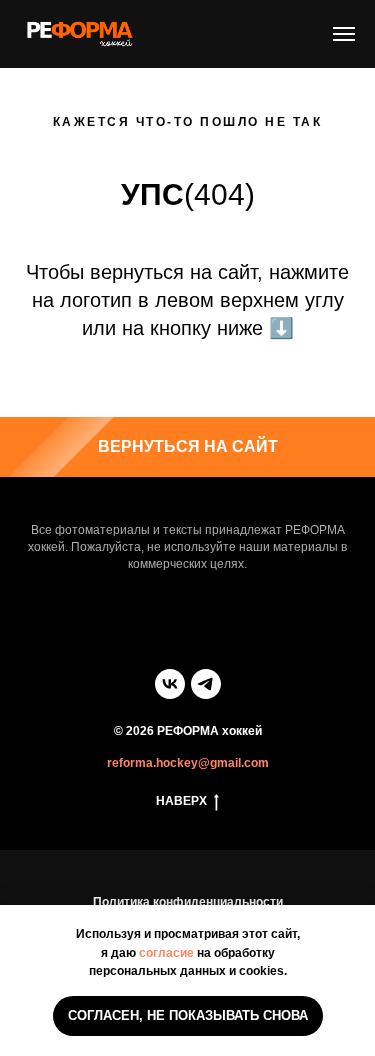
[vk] (170, 684)
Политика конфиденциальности (188, 902)
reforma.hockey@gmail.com (188, 763)
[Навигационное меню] (344, 34)
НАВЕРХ (181, 801)
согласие (166, 953)
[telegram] (206, 684)
